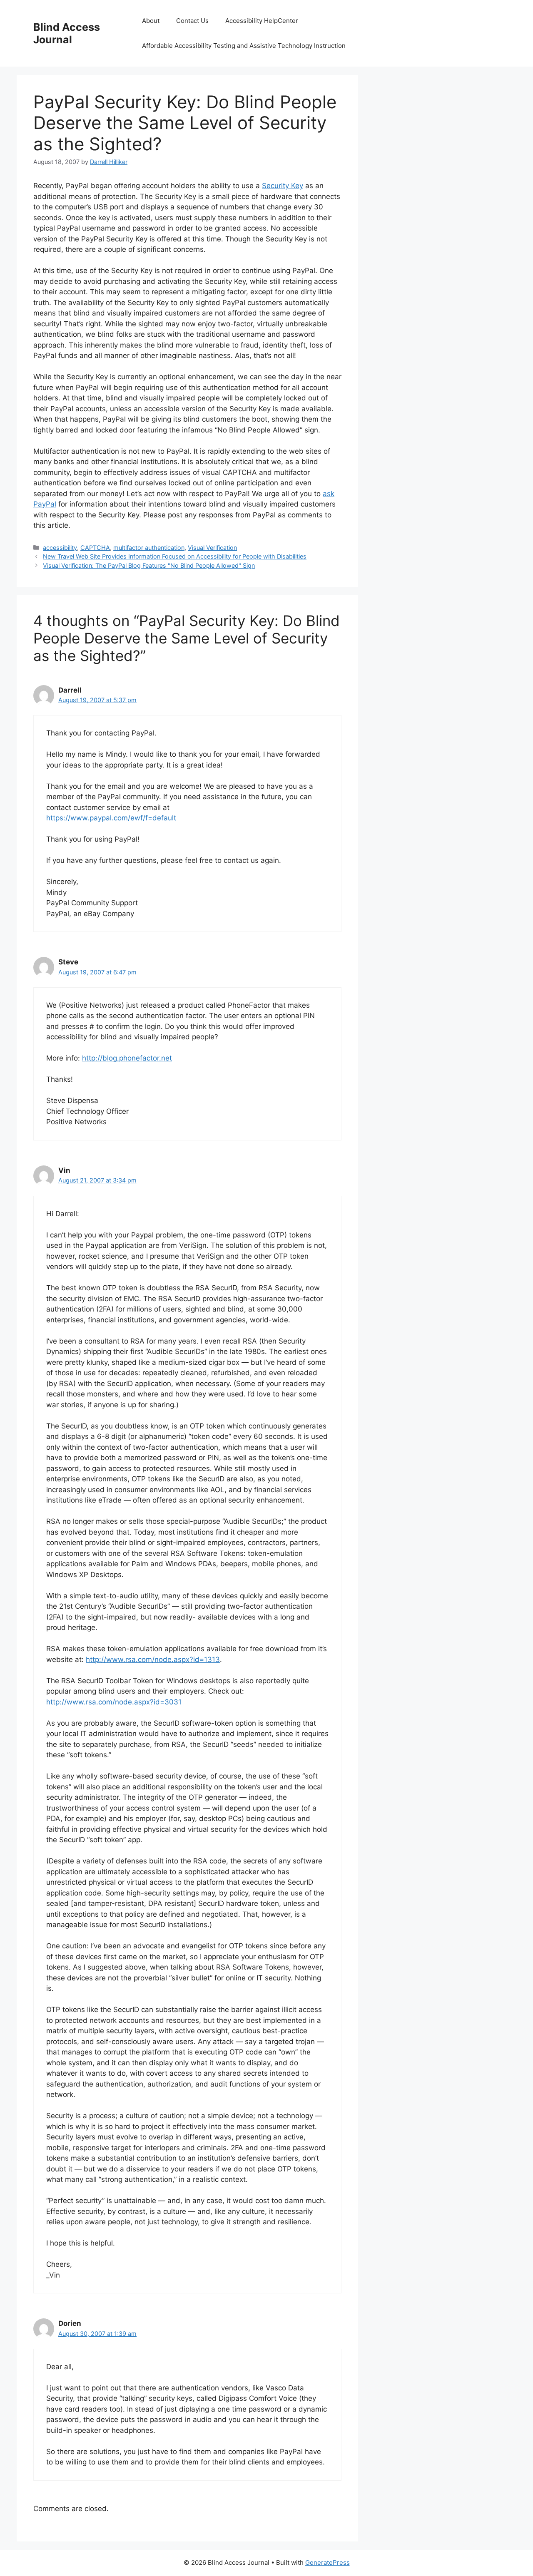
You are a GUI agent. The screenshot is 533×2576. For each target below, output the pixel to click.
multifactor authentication (149, 548)
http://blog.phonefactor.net (127, 1058)
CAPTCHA (95, 548)
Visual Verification (212, 548)
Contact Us (192, 21)
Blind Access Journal (67, 33)
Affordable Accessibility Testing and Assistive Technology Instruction (244, 46)
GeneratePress (328, 2562)
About (151, 21)
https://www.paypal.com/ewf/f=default (111, 818)
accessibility (60, 548)
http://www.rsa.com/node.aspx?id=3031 (114, 1702)
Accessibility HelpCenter (262, 21)
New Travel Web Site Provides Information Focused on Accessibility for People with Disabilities (175, 556)
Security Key (283, 186)
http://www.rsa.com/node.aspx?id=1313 (153, 1659)
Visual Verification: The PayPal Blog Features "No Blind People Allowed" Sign (149, 565)
